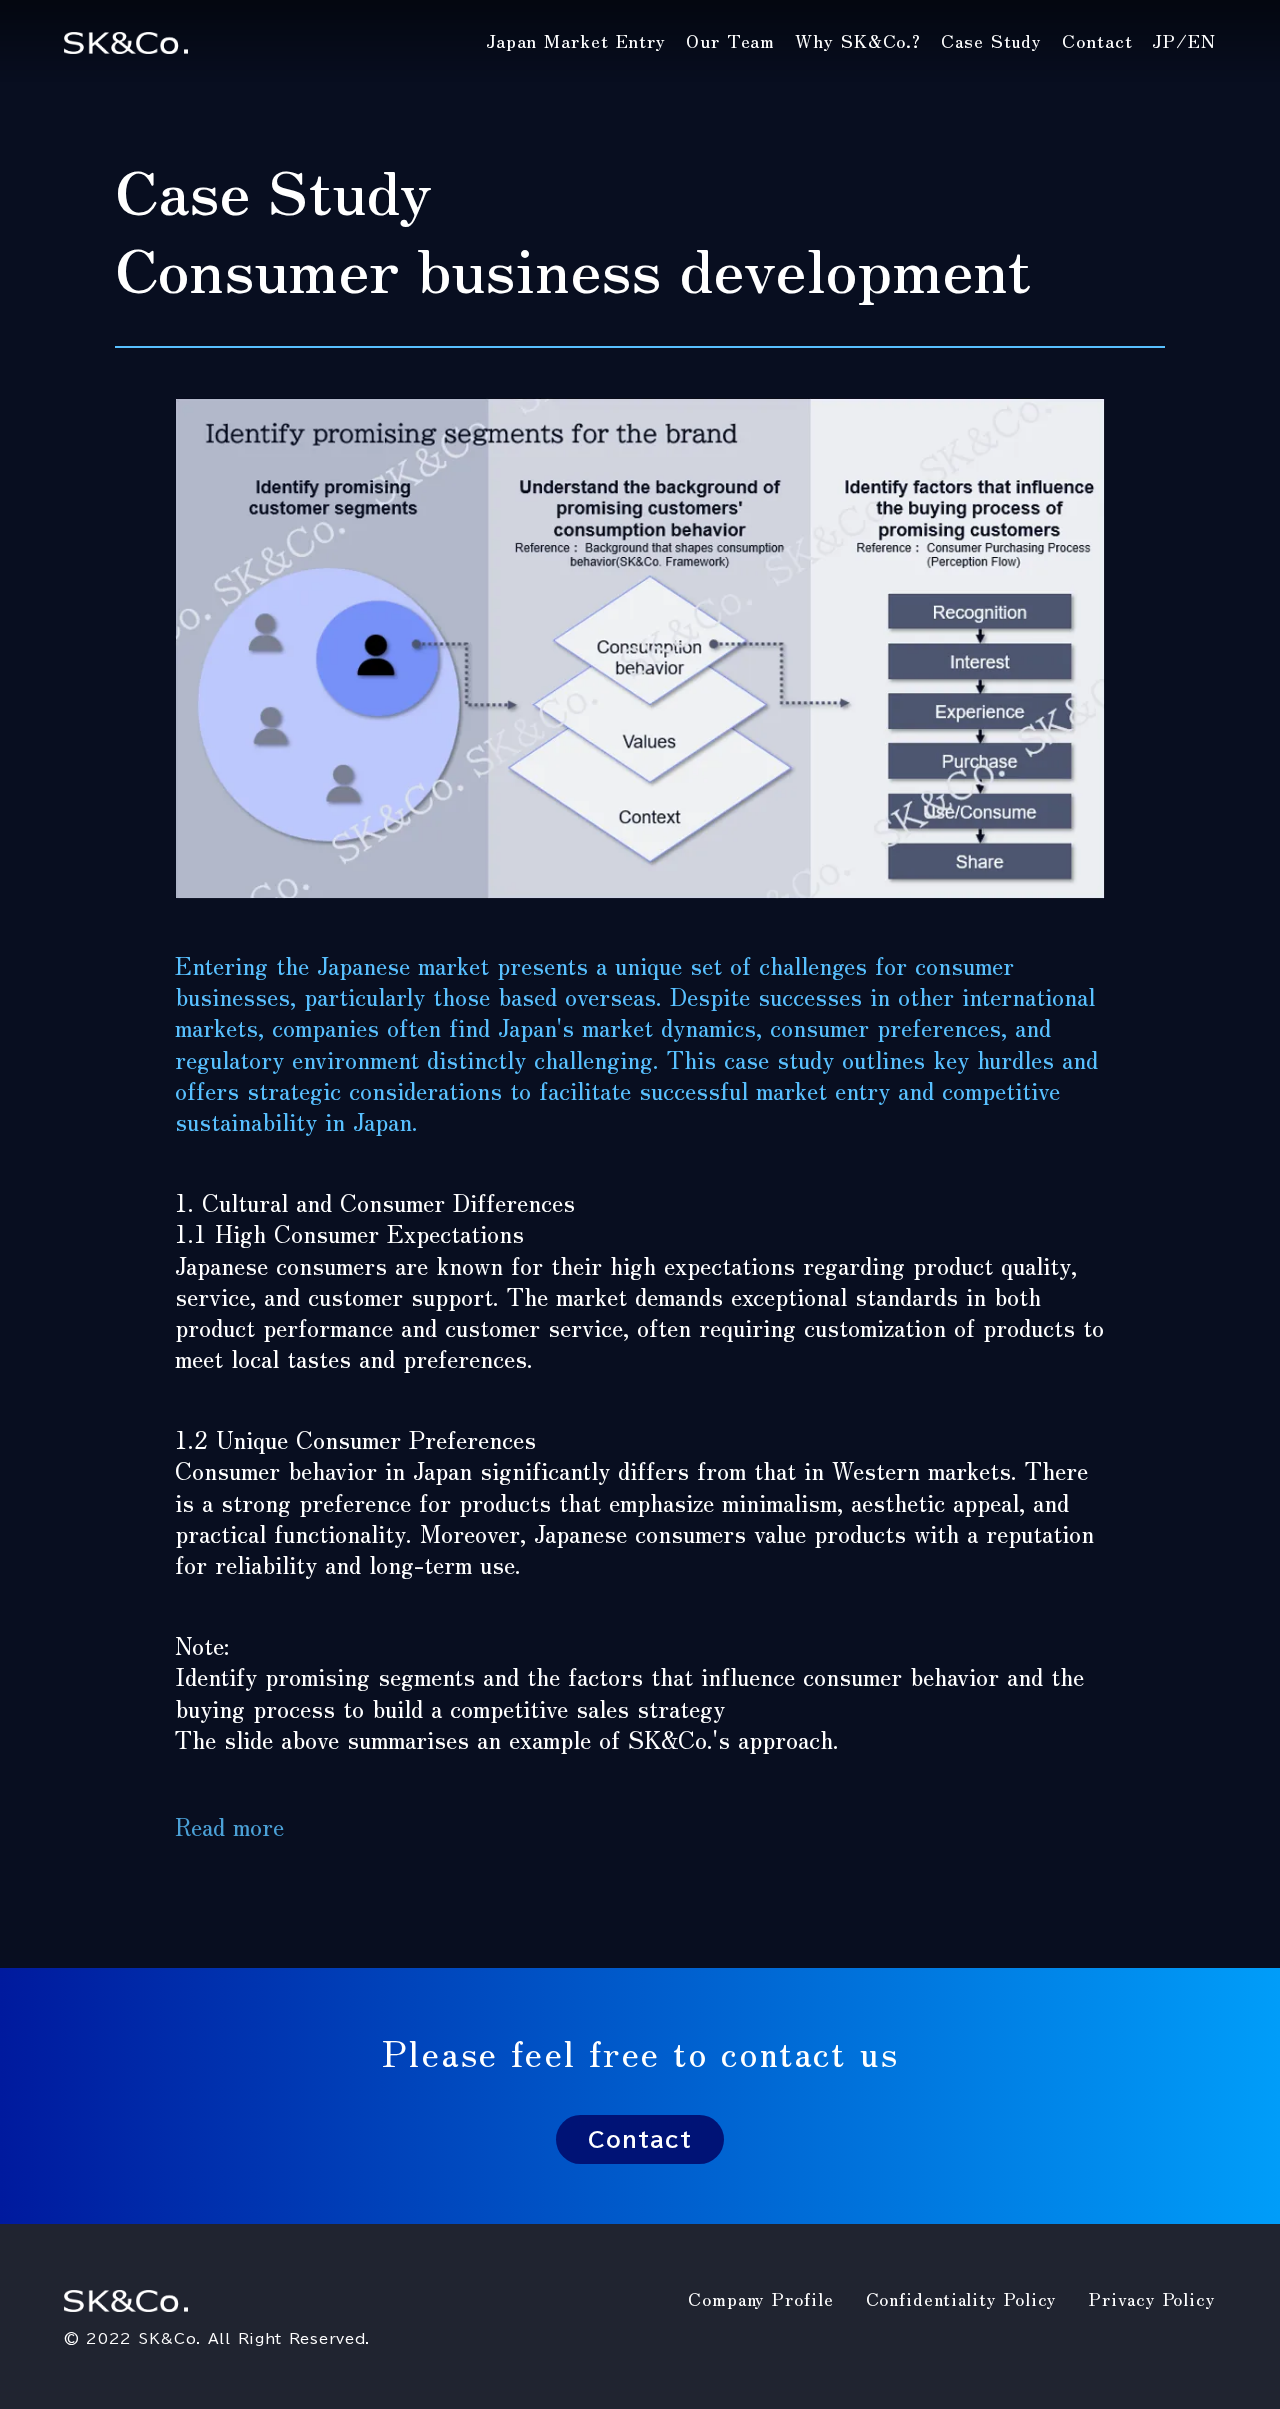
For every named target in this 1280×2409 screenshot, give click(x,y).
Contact (640, 2139)
